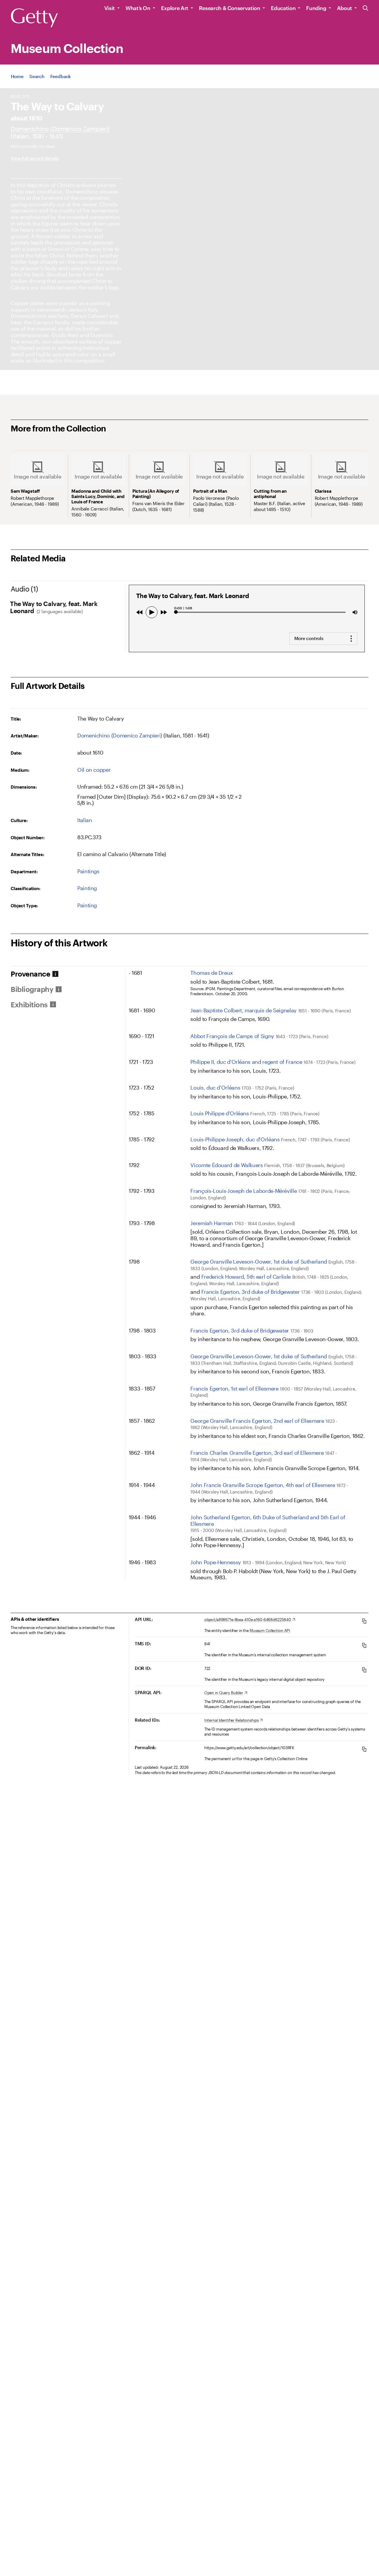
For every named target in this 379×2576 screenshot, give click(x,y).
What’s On (138, 8)
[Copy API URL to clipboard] (364, 1621)
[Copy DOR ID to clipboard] (364, 1670)
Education (283, 8)
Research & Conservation (230, 8)
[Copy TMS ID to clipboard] (364, 1645)
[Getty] (34, 18)
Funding (316, 8)
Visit (110, 8)
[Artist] (60, 129)
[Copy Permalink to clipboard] (364, 1749)
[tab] (68, 974)
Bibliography (32, 989)
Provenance (30, 974)
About (345, 8)
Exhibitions (29, 1005)
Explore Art (175, 8)
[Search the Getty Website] (366, 8)
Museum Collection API (270, 1631)
